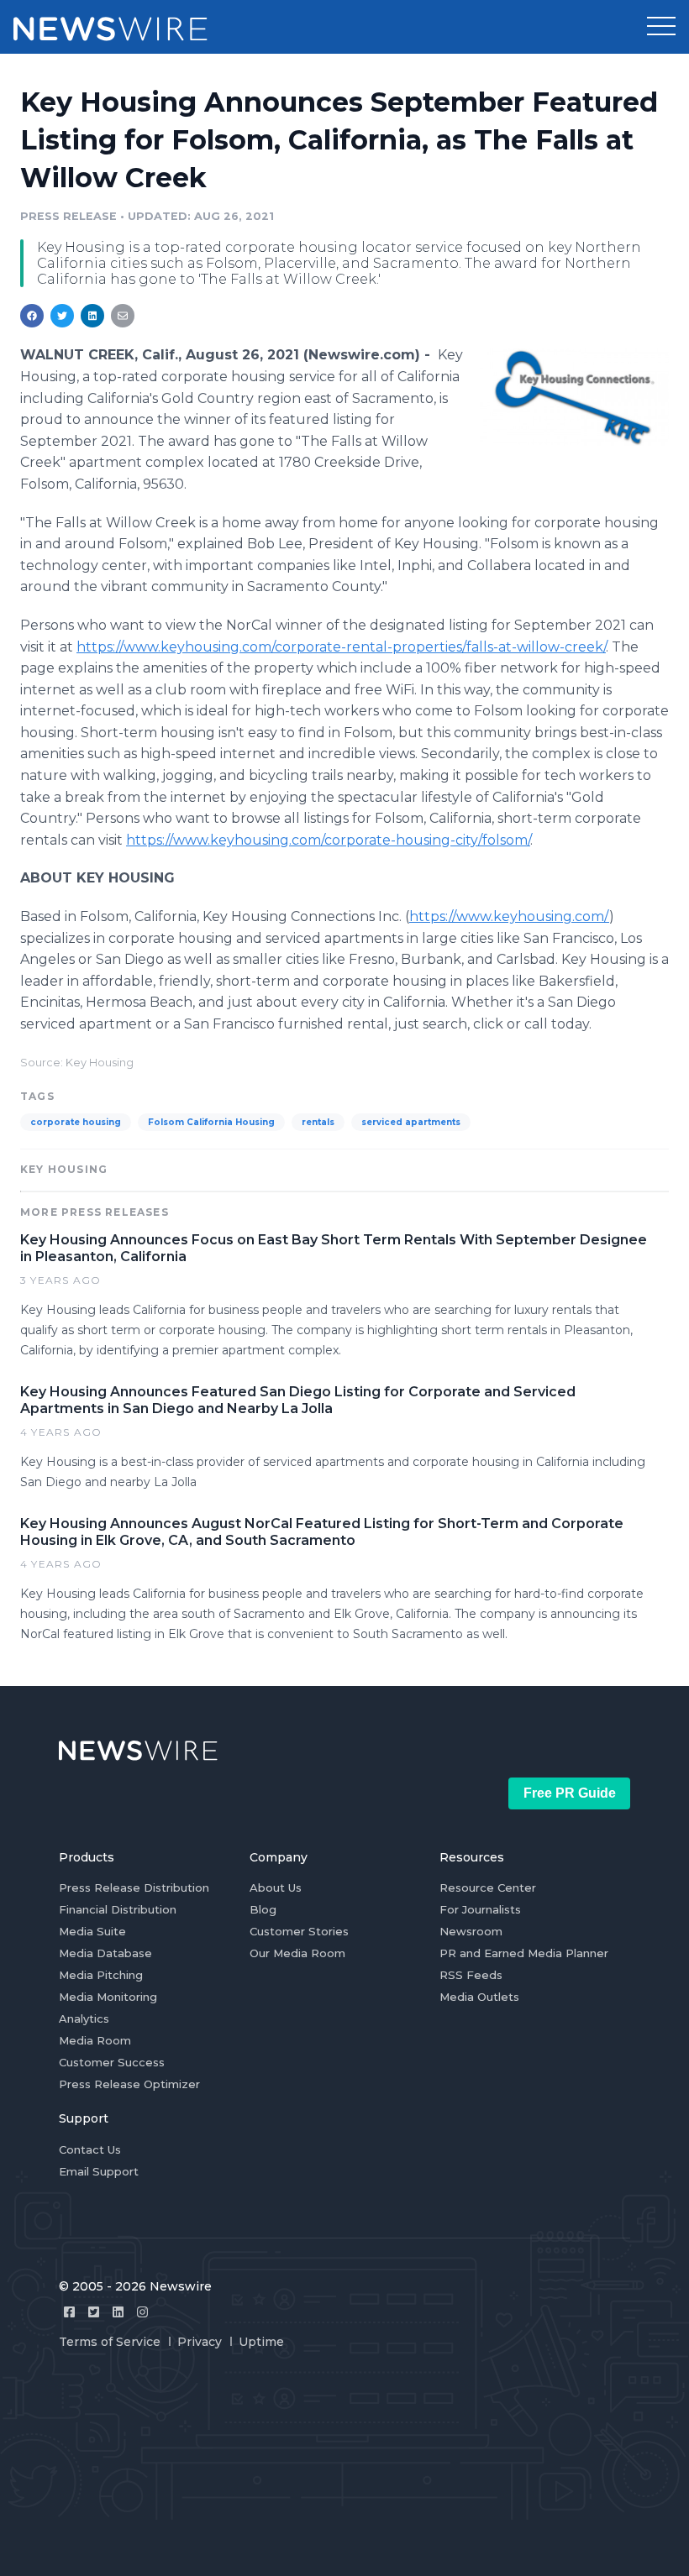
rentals (318, 1122)
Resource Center (488, 1887)
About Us (276, 1887)
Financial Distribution (118, 1909)
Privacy (200, 2342)
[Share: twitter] (62, 316)
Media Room (95, 2040)
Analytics (84, 2018)
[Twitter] (94, 2312)
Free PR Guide (570, 1793)
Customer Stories (299, 1931)
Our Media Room (297, 1953)
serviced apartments (411, 1122)
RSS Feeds (471, 1975)
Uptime (261, 2342)
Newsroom (471, 1931)
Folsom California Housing (211, 1122)
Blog (263, 1909)
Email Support (99, 2171)
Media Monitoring (108, 1997)
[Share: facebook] (32, 316)
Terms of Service (110, 2342)
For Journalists (480, 1909)
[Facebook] (69, 2312)
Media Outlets (479, 1997)
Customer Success (112, 2062)
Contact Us (90, 2149)
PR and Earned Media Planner (524, 1953)
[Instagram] (142, 2312)
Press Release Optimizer (129, 2084)
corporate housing (76, 1122)
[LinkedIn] (118, 2312)
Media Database (105, 1953)
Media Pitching (101, 1975)
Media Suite (92, 1931)
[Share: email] (123, 316)
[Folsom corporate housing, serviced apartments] (574, 397)
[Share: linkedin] (93, 316)
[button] (661, 27)
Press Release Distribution (134, 1887)
